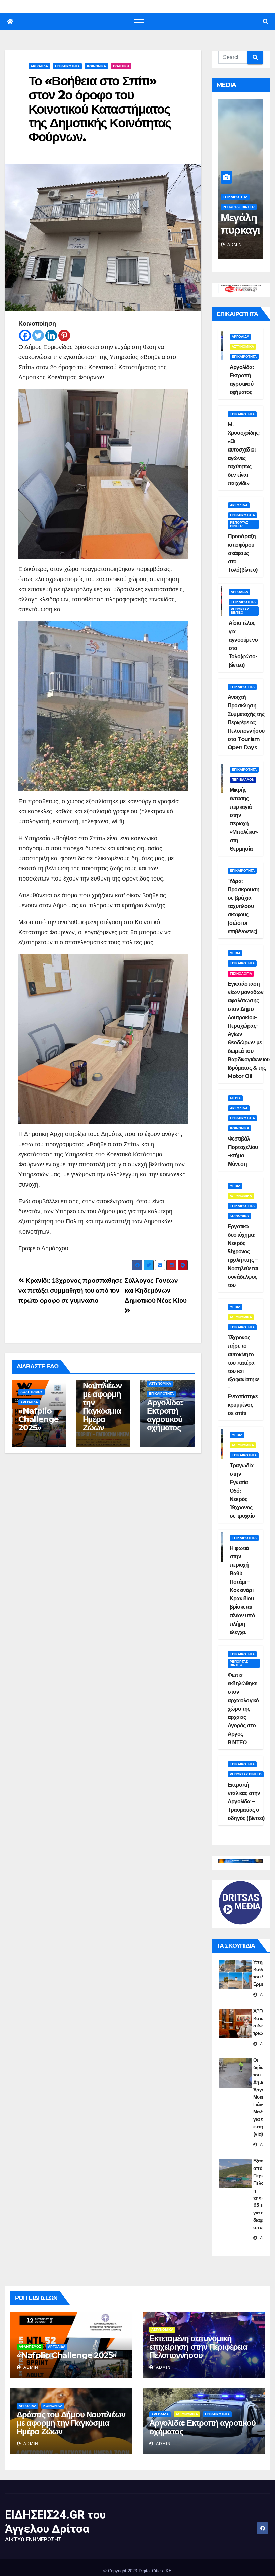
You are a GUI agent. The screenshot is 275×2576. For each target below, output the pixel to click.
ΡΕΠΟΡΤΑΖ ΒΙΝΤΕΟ (239, 207)
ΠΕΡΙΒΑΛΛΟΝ (243, 780)
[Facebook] (25, 335)
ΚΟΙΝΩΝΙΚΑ (96, 66)
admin (234, 245)
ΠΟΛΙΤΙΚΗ (121, 66)
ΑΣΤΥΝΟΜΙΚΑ (160, 1384)
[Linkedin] (51, 335)
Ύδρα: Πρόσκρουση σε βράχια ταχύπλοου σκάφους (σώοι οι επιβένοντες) (243, 906)
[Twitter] (38, 335)
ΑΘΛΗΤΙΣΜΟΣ (32, 1392)
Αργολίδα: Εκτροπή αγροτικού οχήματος (165, 1415)
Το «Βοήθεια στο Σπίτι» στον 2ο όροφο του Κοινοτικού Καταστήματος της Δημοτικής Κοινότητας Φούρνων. (100, 109)
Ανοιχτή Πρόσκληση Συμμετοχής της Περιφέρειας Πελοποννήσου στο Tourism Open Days (246, 722)
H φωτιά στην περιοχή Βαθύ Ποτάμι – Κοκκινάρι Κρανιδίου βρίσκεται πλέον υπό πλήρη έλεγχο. (242, 1590)
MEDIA (235, 953)
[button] (266, 22)
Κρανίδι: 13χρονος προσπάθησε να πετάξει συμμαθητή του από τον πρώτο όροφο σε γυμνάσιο (70, 1291)
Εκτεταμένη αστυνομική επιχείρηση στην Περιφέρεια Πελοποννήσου (198, 2347)
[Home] (10, 22)
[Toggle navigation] (139, 22)
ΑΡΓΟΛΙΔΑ (39, 66)
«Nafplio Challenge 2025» (39, 1419)
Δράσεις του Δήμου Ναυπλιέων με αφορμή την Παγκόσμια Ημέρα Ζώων (102, 1398)
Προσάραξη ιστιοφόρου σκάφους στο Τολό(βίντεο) (243, 553)
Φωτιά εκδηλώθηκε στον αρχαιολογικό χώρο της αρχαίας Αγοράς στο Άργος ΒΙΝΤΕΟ (243, 1709)
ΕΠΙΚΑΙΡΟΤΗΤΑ (67, 66)
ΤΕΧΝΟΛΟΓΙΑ (241, 973)
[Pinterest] (64, 335)
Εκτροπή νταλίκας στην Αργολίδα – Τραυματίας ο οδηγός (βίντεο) (246, 1801)
